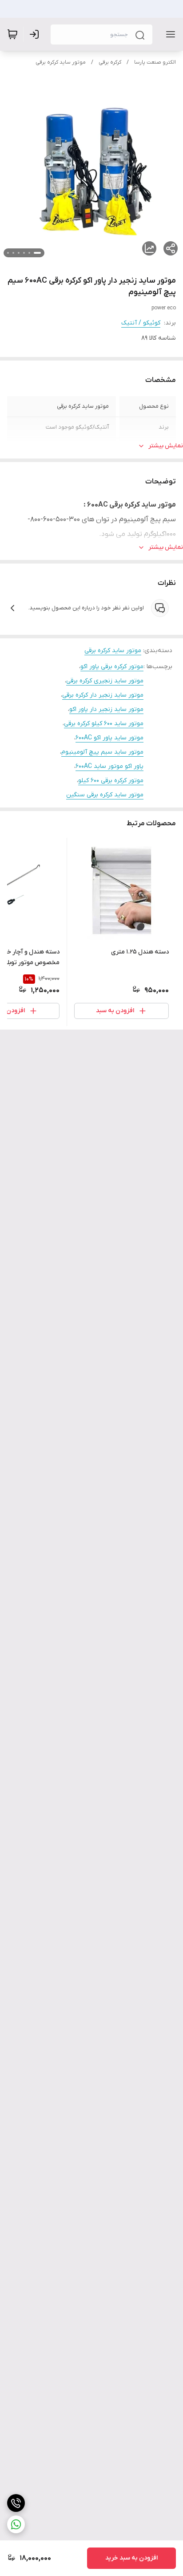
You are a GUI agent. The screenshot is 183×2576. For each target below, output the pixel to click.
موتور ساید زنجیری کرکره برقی (105, 681)
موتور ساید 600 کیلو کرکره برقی (104, 724)
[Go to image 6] (8, 253)
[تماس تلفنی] (16, 2503)
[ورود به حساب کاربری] (36, 34)
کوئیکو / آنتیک (141, 323)
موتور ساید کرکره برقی (61, 62)
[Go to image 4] (19, 253)
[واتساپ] (16, 2524)
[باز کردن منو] (169, 34)
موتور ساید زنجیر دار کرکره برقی (103, 695)
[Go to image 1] (37, 253)
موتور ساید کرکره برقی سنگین (105, 795)
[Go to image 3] (24, 253)
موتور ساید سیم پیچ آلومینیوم (102, 752)
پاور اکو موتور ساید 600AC (109, 766)
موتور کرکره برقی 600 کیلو (111, 781)
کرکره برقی (110, 62)
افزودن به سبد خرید (131, 2558)
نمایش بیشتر (166, 446)
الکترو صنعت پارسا (155, 62)
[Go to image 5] (13, 253)
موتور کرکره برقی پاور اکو (112, 667)
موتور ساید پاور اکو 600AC (109, 738)
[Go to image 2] (29, 253)
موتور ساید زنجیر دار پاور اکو (106, 709)
